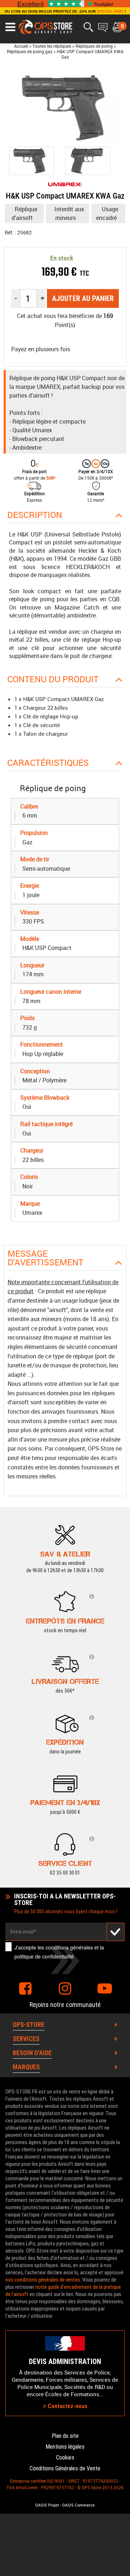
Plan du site (65, 2436)
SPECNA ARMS (110, 11)
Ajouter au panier (83, 298)
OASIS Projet (47, 2505)
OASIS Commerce (78, 2505)
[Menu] (10, 27)
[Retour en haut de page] (121, 1539)
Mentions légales (65, 2447)
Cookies (65, 2458)
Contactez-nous (67, 2406)
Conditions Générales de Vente (65, 2468)
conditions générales (69, 1947)
